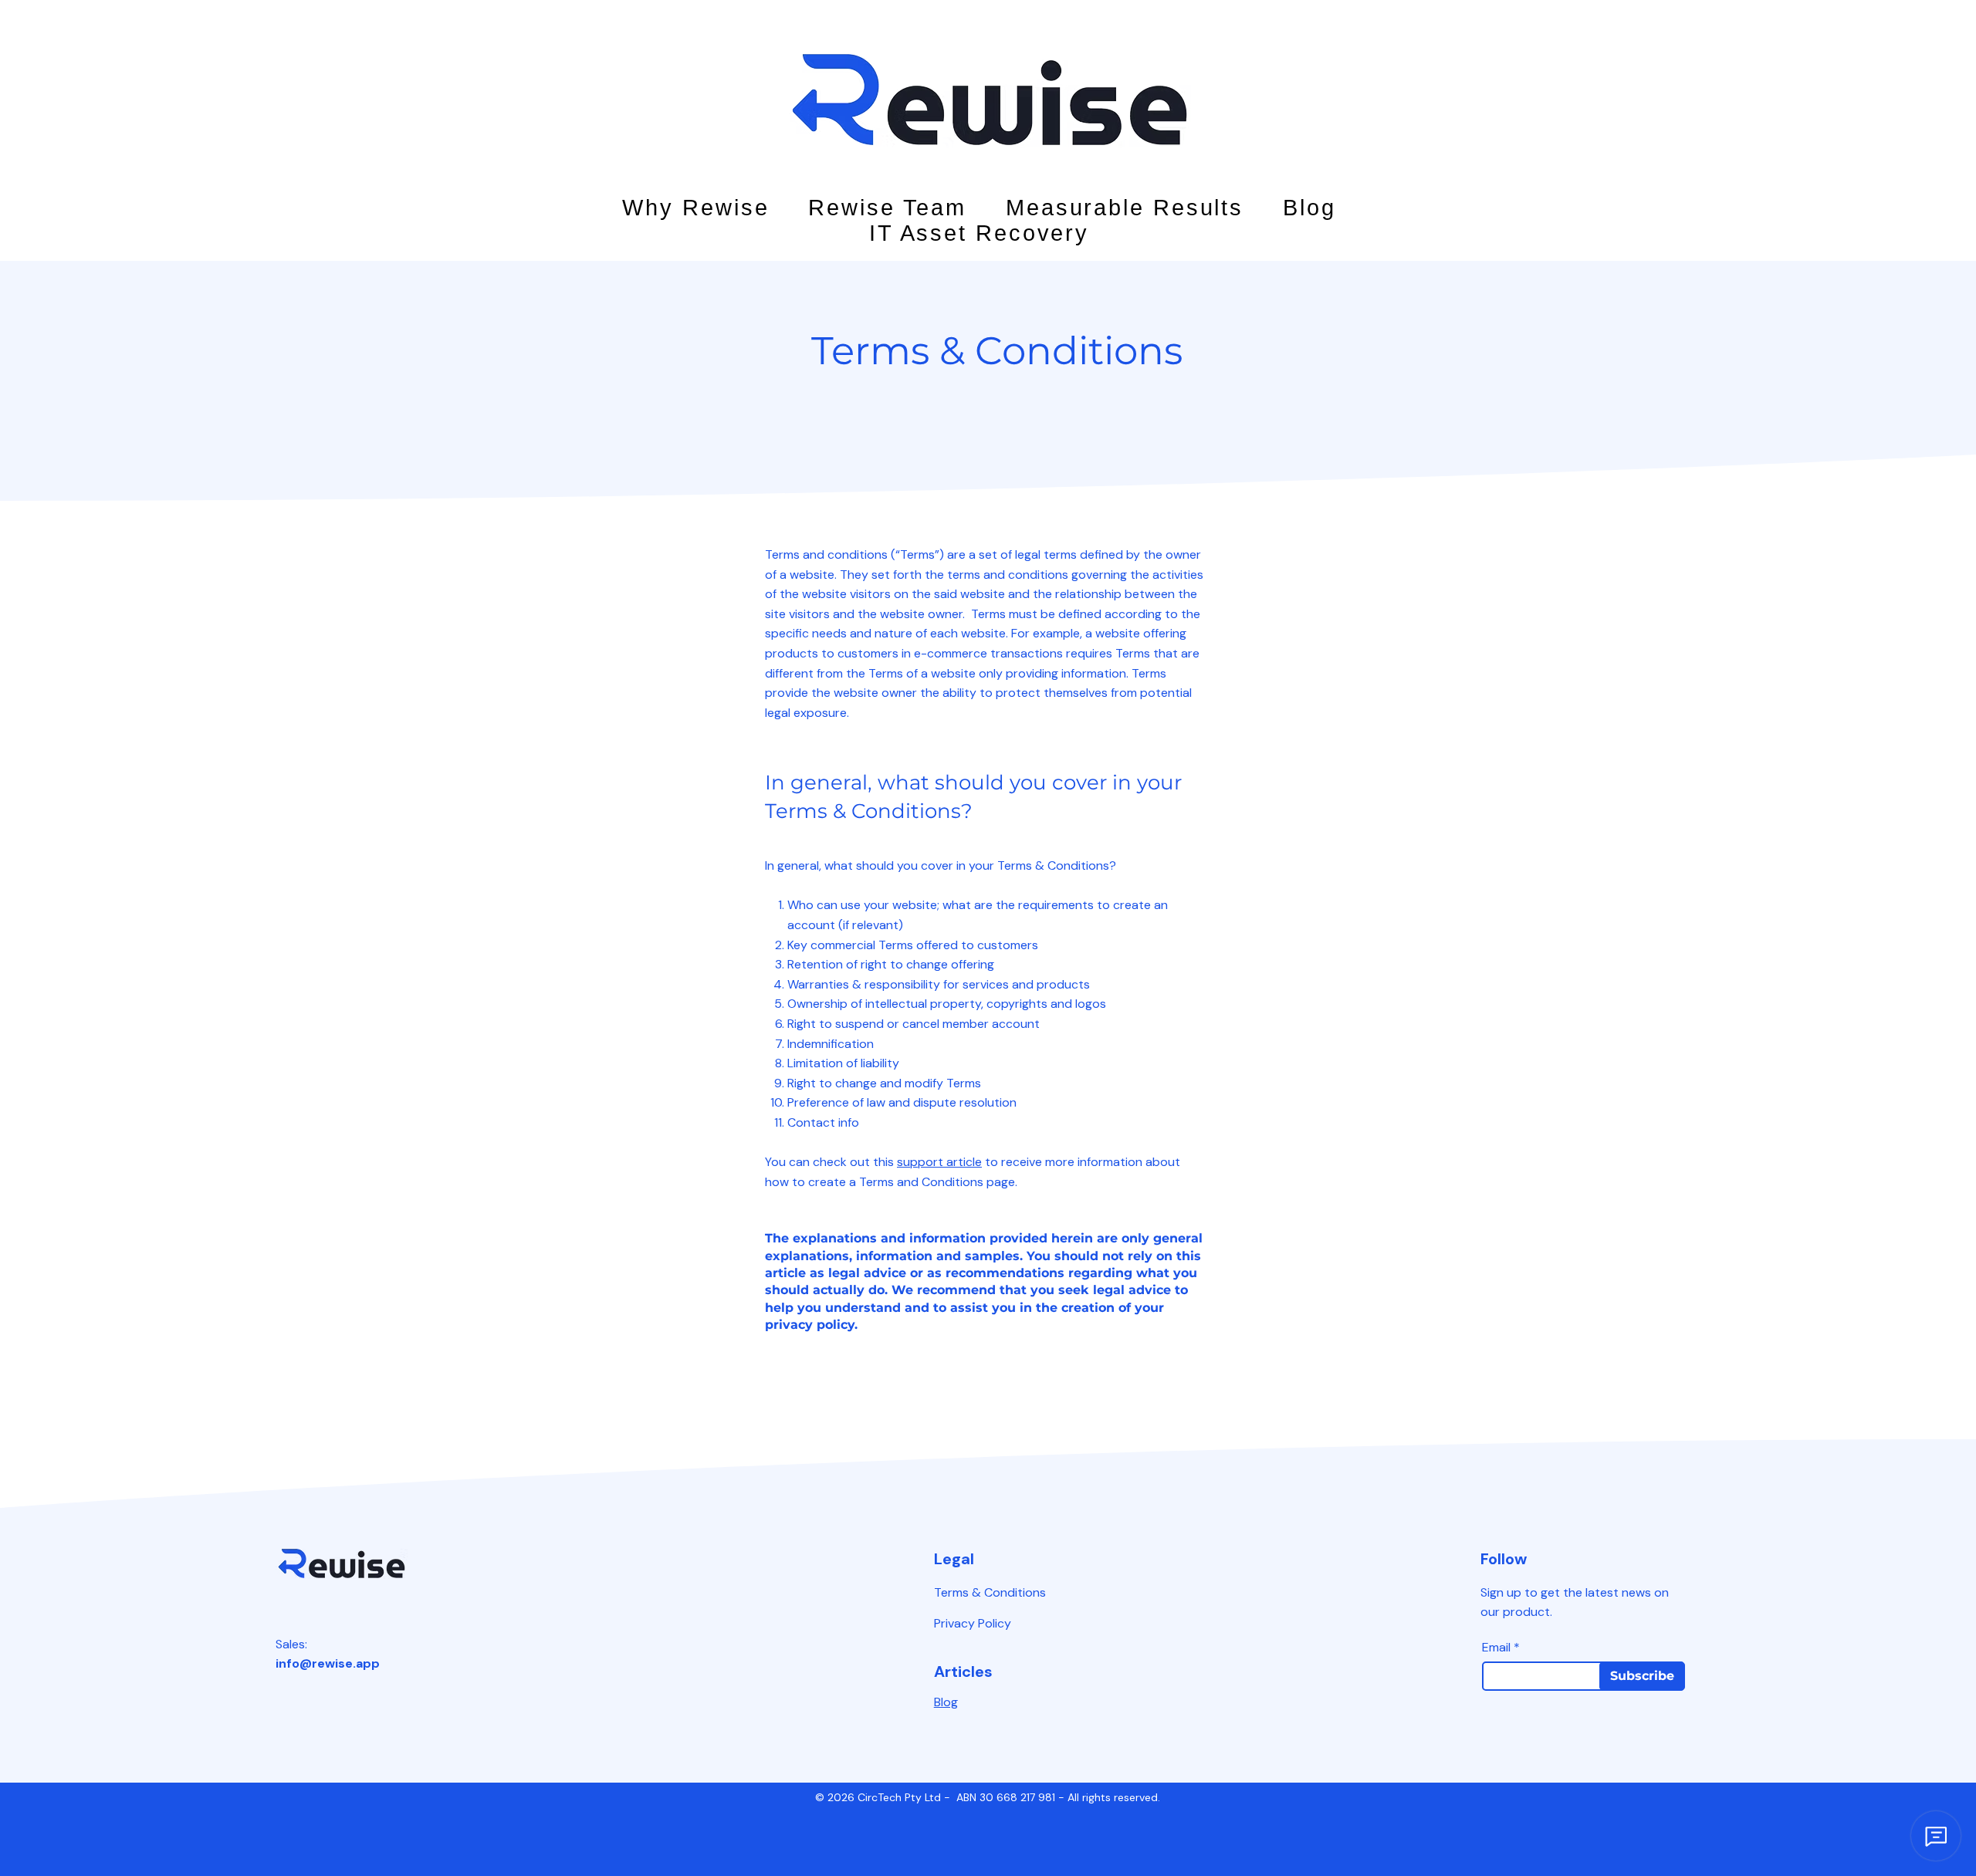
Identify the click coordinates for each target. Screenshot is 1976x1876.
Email (1496, 1648)
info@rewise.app (328, 1663)
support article (939, 1162)
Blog (946, 1702)
